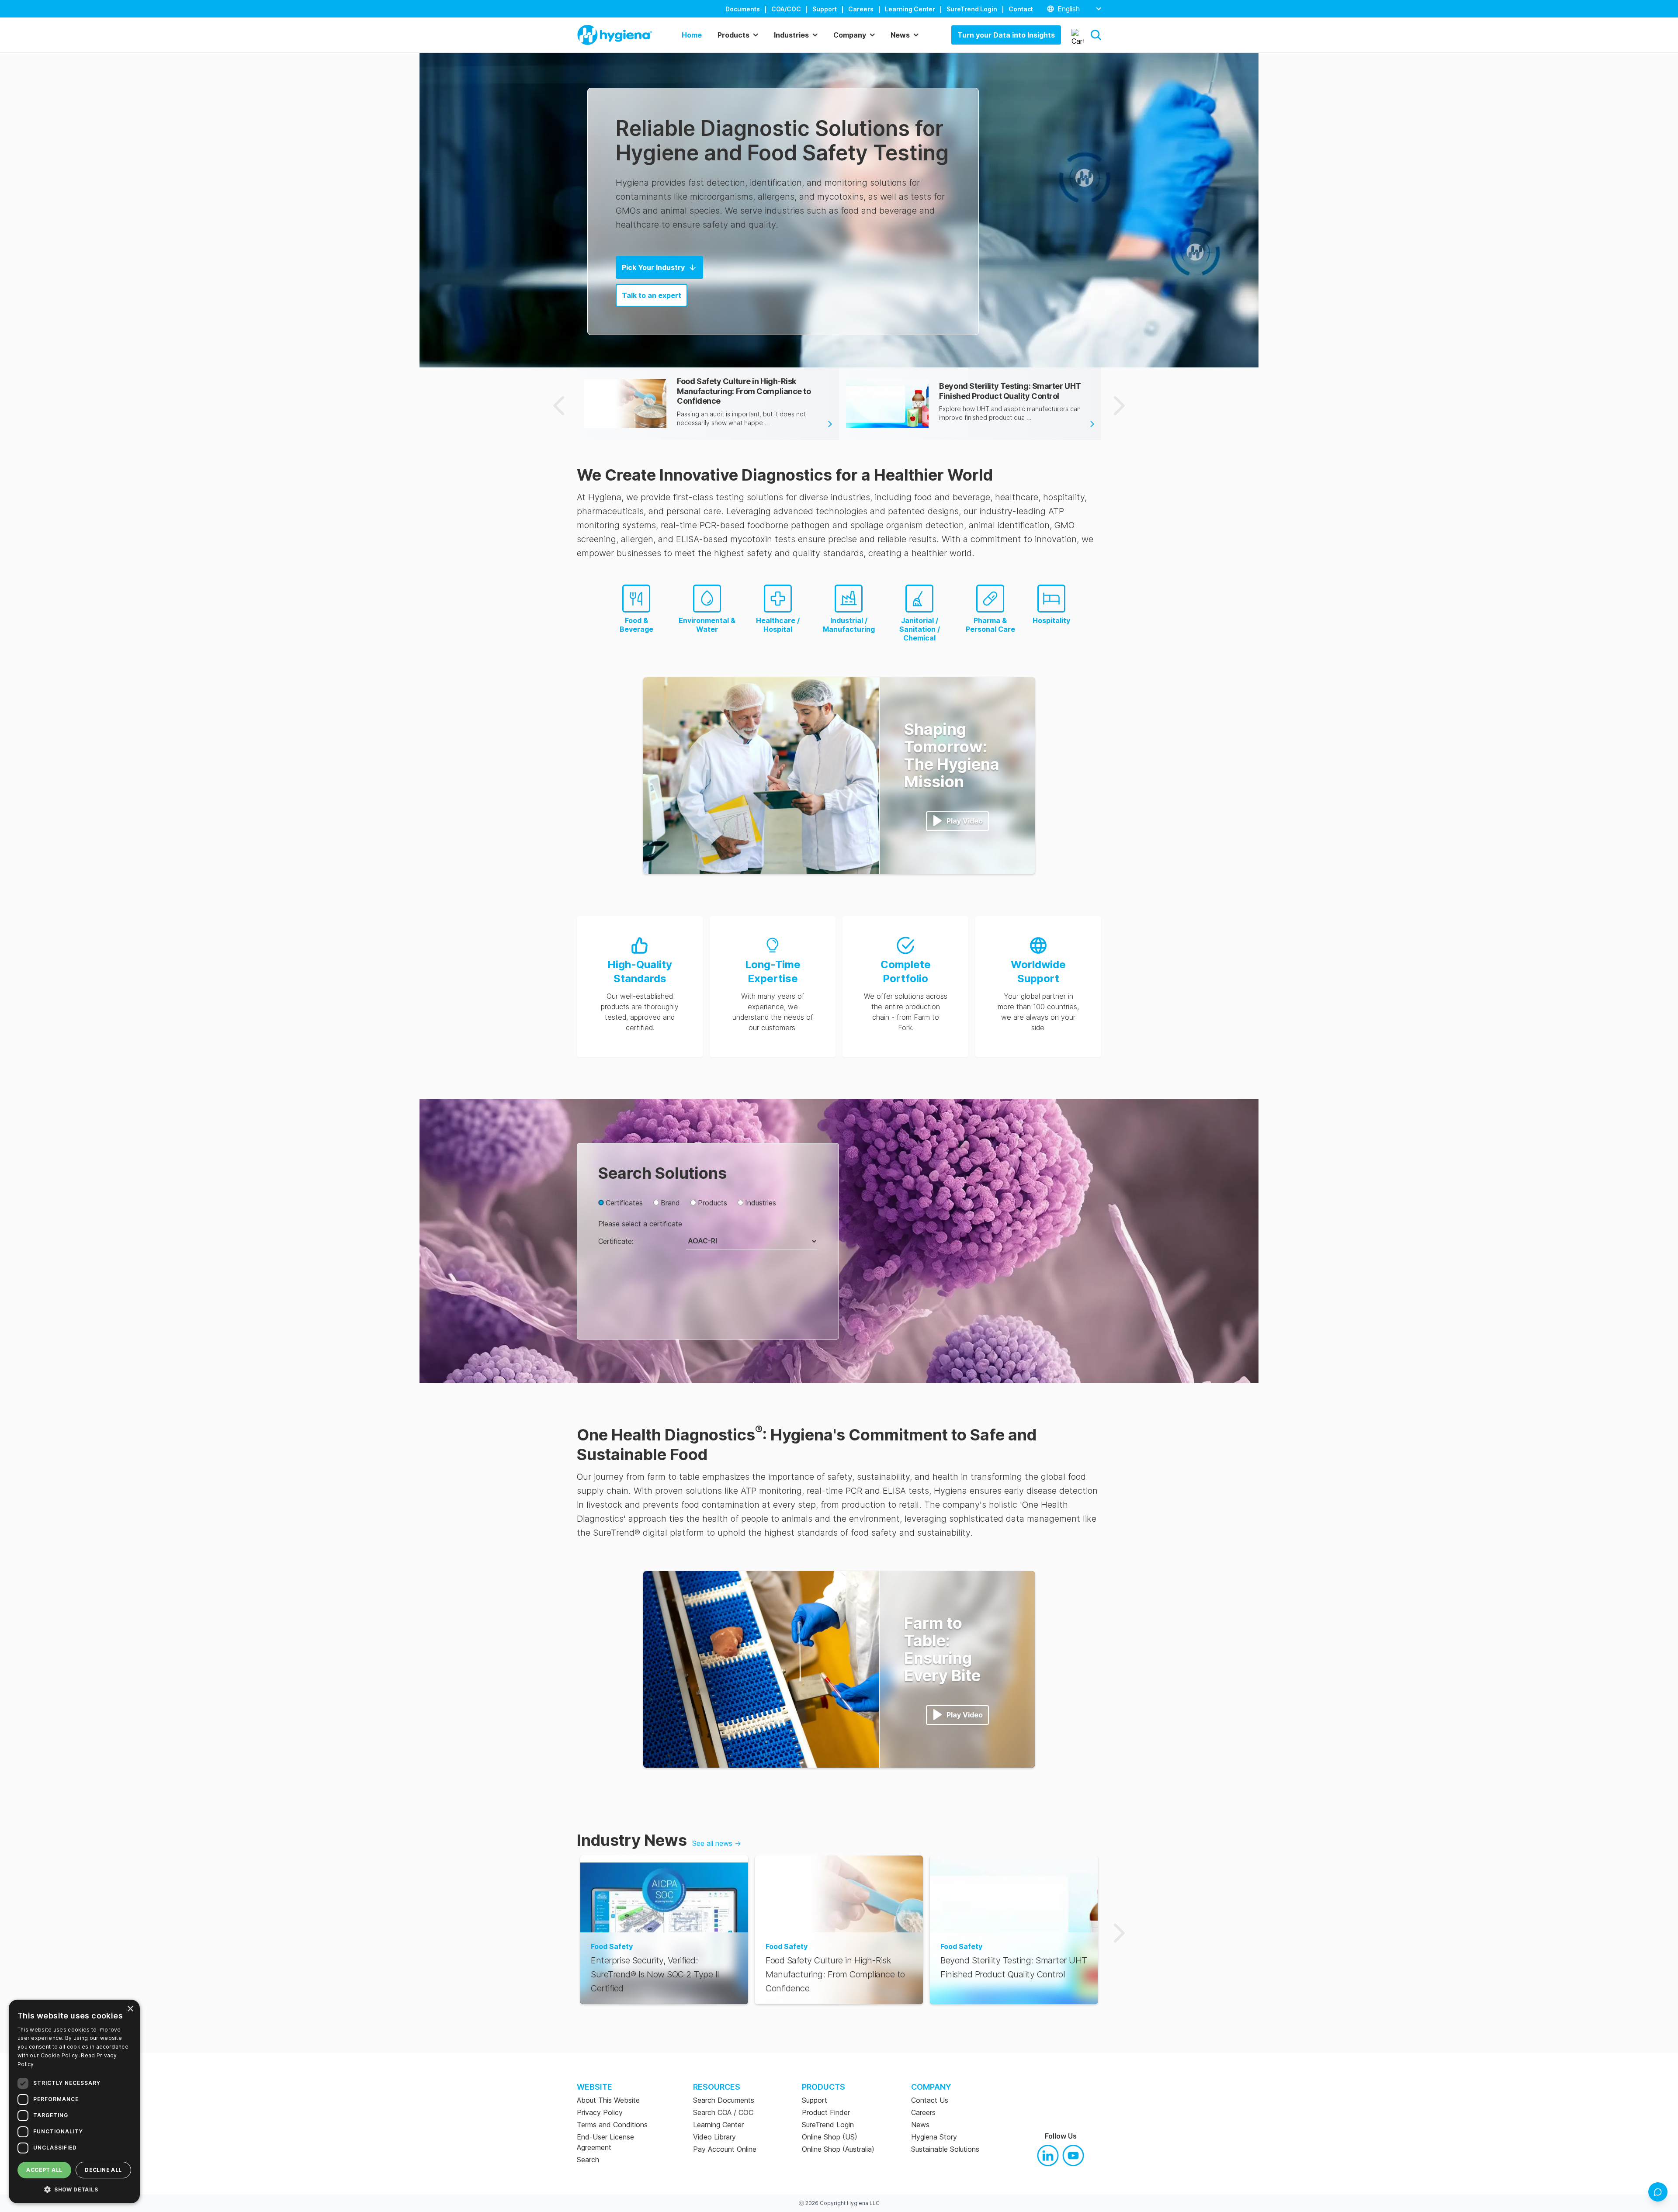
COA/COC (786, 9)
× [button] (130, 2009)
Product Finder (826, 2112)
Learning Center (910, 9)
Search (588, 2160)
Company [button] (850, 35)
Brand (670, 1203)
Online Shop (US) (830, 2137)
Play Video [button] (965, 821)
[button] (1096, 35)
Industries (761, 1203)
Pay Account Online (725, 2149)
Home (692, 35)
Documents (743, 9)
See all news (717, 1843)
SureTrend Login (972, 9)
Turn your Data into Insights (1006, 35)
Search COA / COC (723, 2112)
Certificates (624, 1203)
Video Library (714, 2137)
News (920, 2125)
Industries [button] (791, 35)
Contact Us (930, 2100)
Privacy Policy (600, 2112)
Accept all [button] (44, 2170)
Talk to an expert (652, 295)
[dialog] (74, 2101)
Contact (1021, 9)
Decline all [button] (103, 2170)
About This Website (608, 2100)
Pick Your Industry (653, 267)
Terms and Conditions (612, 2125)
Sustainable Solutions (945, 2149)
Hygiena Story (934, 2137)
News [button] (900, 35)
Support (825, 9)
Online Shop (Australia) (838, 2149)
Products (712, 1203)
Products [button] (733, 35)
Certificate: (616, 1241)
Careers (861, 9)
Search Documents (724, 2100)
